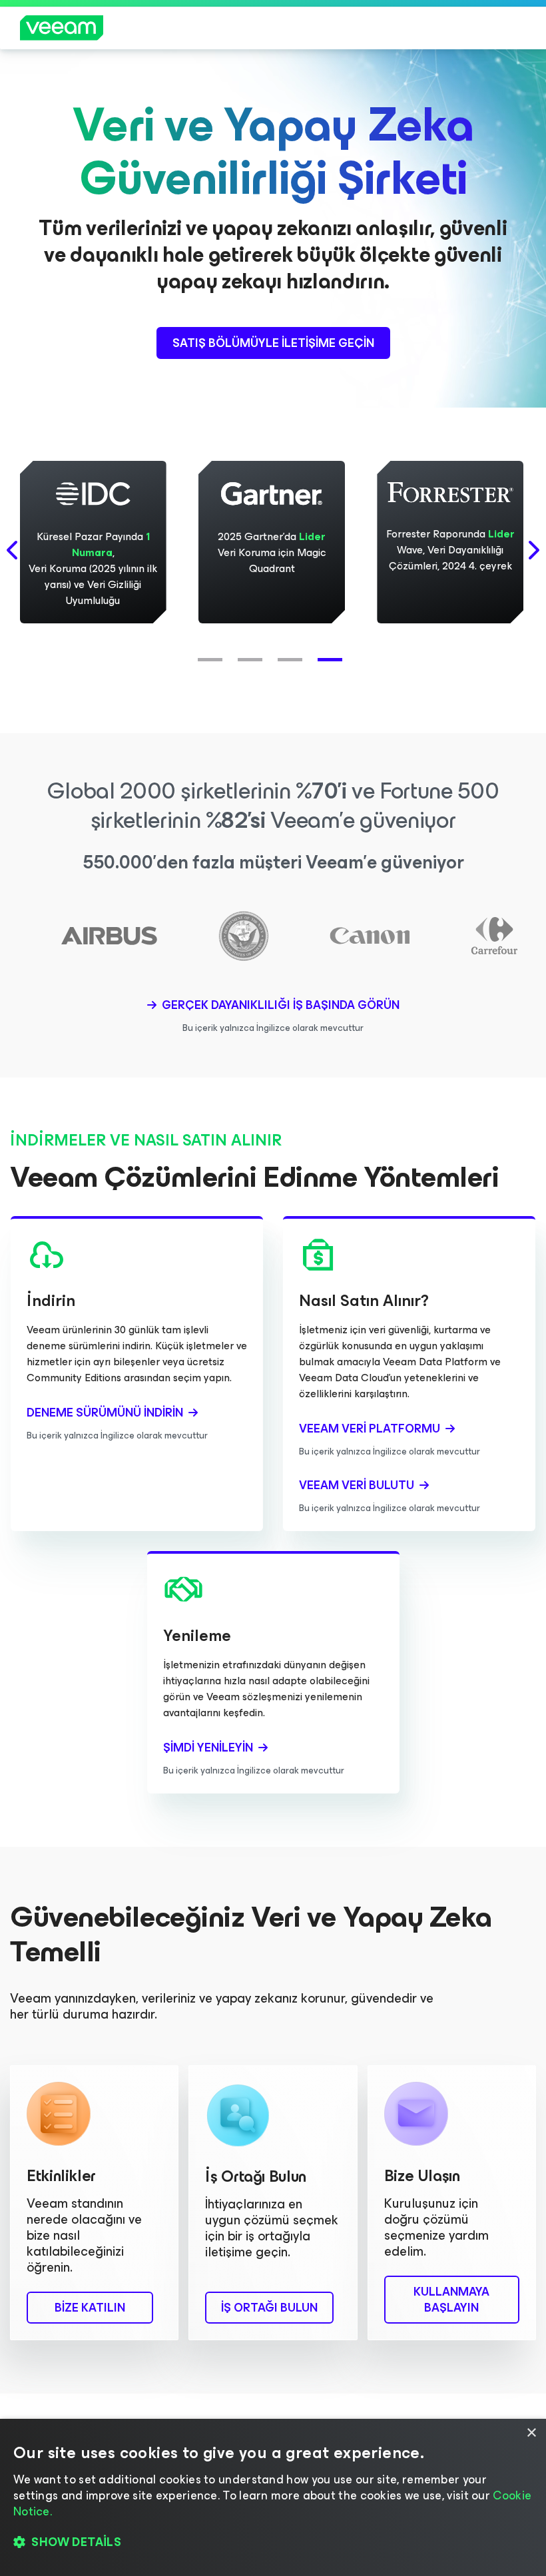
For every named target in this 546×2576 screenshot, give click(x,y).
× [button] (531, 2433)
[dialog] (273, 2497)
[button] (213, 653)
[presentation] (13, 550)
